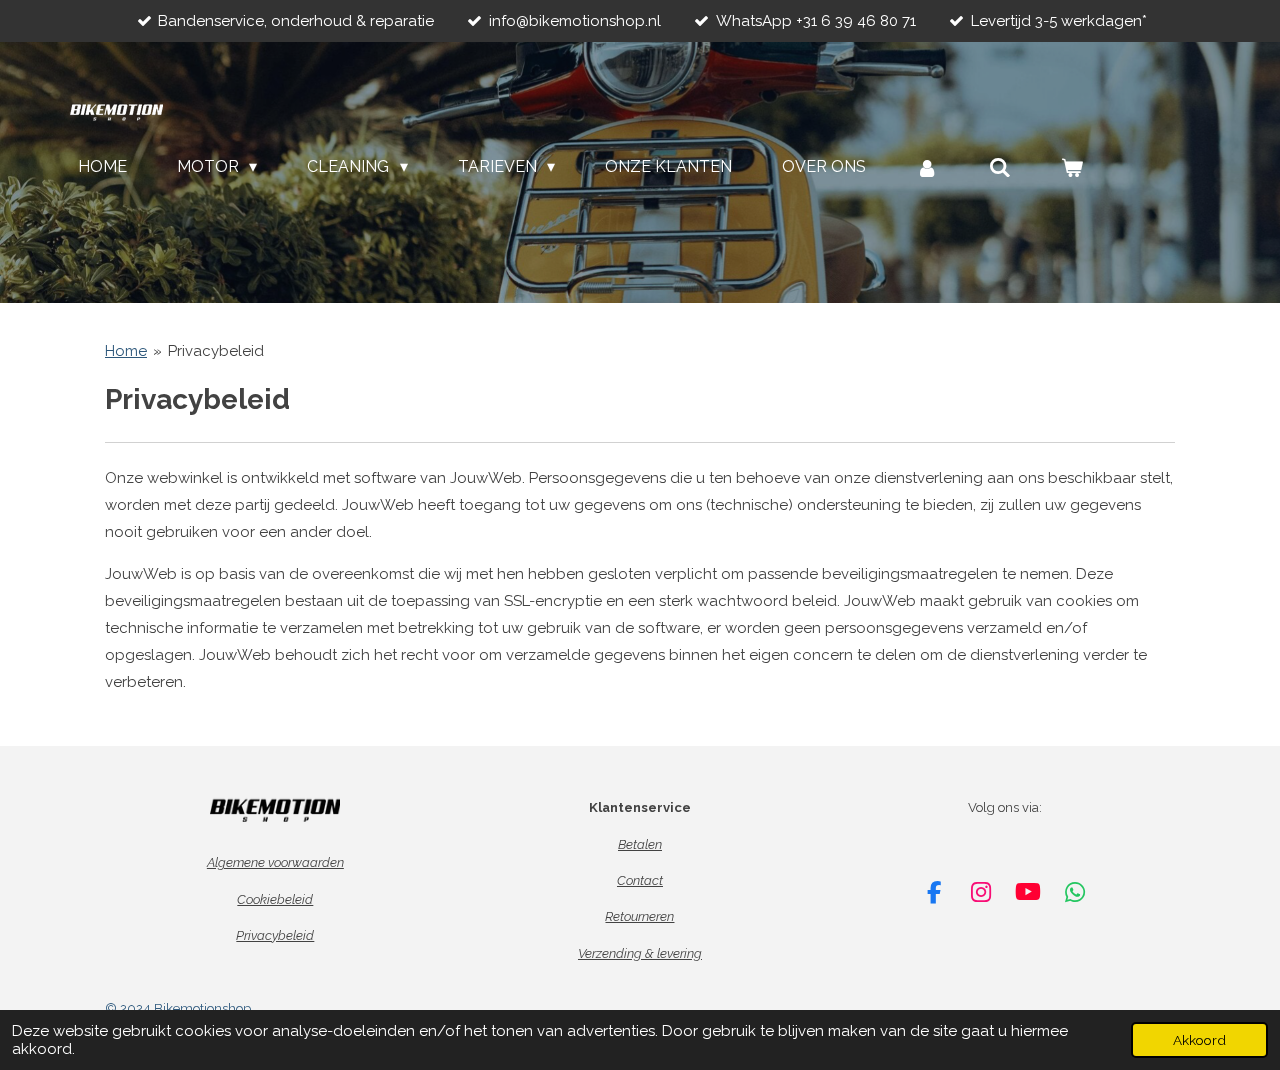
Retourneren (639, 916)
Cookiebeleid (275, 899)
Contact (640, 880)
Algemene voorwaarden (275, 862)
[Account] (927, 167)
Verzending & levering (640, 953)
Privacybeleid (216, 351)
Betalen (640, 844)
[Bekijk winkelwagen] (1072, 167)
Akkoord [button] (1199, 1040)
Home (126, 351)
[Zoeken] (1000, 167)
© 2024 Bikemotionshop (178, 1008)
